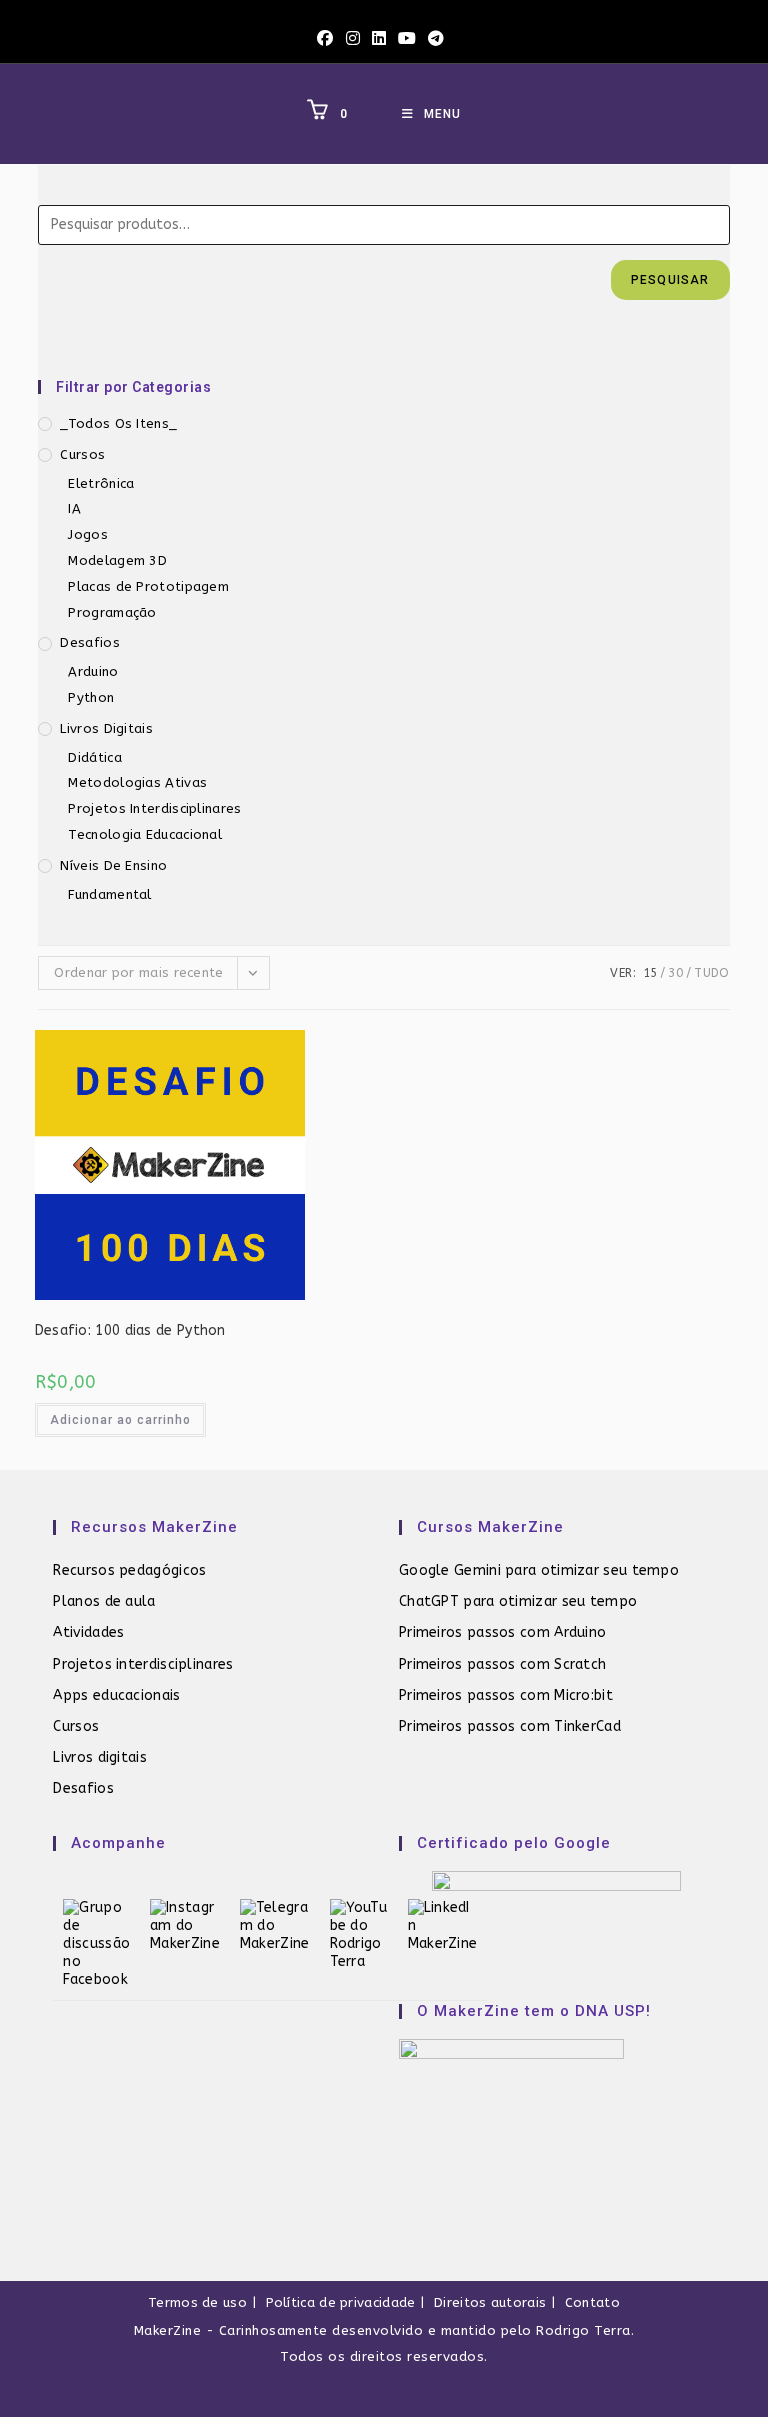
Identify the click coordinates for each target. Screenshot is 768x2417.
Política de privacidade (341, 2302)
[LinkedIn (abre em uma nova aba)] (379, 39)
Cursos (82, 454)
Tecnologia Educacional (145, 834)
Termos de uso (197, 2302)
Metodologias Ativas (137, 782)
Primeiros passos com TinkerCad (510, 1726)
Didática (94, 757)
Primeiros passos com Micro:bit (506, 1695)
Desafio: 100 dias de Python (130, 1330)
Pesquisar (670, 280)
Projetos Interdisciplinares (154, 808)
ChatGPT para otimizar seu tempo (518, 1601)
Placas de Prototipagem (148, 586)
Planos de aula (104, 1601)
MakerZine (168, 2330)
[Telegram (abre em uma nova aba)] (436, 39)
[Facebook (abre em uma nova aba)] (328, 39)
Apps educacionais (116, 1695)
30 (675, 973)
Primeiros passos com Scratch (502, 1664)
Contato (592, 2302)
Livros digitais (100, 1757)
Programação (112, 612)
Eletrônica (101, 483)
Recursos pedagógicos (129, 1570)
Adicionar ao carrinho (120, 1420)
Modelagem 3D (117, 560)
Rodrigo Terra (583, 2330)
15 (650, 973)
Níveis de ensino (113, 865)
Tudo (711, 973)
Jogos (88, 534)
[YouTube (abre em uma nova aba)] (407, 39)
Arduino (93, 671)
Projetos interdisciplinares (143, 1664)
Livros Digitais (106, 728)
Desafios (89, 642)
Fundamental (109, 894)
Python (91, 697)
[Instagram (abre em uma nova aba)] (353, 39)
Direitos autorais (490, 2302)
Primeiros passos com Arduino (502, 1632)
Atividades (88, 1632)
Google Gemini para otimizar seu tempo (539, 1570)
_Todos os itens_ (118, 423)
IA (74, 508)
